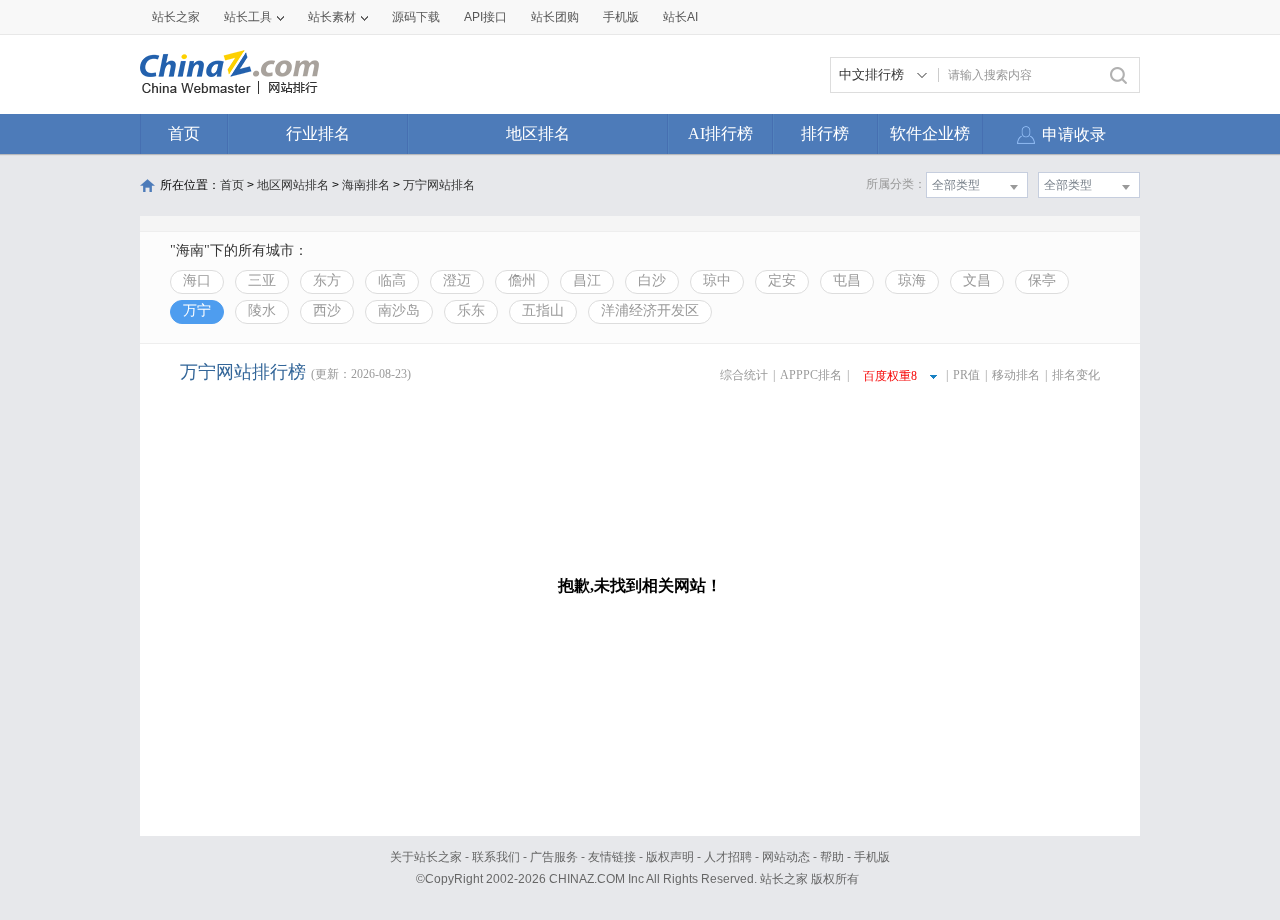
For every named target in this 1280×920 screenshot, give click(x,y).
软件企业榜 (930, 133)
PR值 (966, 375)
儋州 (522, 280)
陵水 (262, 310)
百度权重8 (890, 376)
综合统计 (744, 375)
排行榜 (825, 133)
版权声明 (670, 857)
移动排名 (1016, 375)
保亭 (1042, 280)
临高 (392, 280)
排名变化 (1076, 375)
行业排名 (318, 133)
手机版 (872, 857)
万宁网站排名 (439, 185)
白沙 (652, 280)
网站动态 (786, 857)
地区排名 (538, 133)
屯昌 (847, 280)
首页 (184, 133)
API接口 (485, 17)
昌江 (587, 280)
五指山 (543, 310)
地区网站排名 (293, 185)
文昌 (977, 280)
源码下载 (416, 17)
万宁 (197, 310)
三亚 (262, 280)
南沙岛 (399, 310)
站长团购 (555, 17)
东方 (327, 280)
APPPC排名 (811, 375)
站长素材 (332, 17)
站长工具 (248, 17)
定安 (782, 280)
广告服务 (554, 857)
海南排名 (366, 185)
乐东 (471, 310)
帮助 (832, 857)
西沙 (327, 310)
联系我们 (496, 857)
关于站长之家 (426, 857)
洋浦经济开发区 (650, 310)
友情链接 (612, 857)
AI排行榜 (720, 133)
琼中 (717, 280)
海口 (197, 280)
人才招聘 (728, 857)
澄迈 (457, 280)
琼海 (912, 280)
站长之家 (176, 17)
